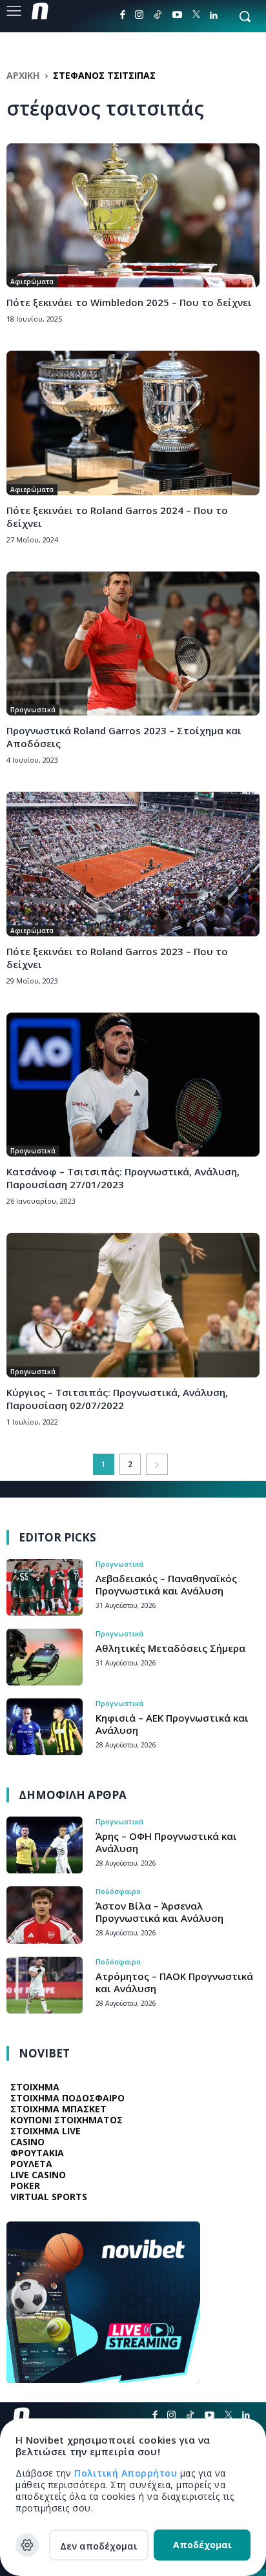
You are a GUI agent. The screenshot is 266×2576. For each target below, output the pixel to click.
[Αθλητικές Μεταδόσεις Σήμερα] (45, 1657)
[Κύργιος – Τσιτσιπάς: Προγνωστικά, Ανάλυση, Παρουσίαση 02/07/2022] (133, 1305)
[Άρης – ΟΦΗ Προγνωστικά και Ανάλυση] (45, 1845)
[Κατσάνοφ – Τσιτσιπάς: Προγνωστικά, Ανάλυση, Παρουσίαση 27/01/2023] (133, 1085)
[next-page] (157, 1464)
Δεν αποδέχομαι (99, 2546)
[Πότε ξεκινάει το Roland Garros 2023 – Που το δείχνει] (133, 864)
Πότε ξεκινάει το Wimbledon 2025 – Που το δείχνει (129, 302)
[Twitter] (196, 15)
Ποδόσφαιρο (118, 1891)
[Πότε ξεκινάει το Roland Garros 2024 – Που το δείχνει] (133, 423)
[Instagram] (139, 15)
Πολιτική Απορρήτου (127, 2473)
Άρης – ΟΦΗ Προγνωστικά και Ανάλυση (166, 1842)
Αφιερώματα (32, 282)
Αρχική (23, 75)
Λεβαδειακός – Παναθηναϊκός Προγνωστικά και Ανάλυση (166, 1584)
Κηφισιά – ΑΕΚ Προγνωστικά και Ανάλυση (172, 1724)
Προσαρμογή (27, 2545)
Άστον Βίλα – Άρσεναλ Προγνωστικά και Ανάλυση (159, 1912)
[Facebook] (123, 15)
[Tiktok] (158, 15)
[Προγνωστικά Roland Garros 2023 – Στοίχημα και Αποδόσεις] (133, 644)
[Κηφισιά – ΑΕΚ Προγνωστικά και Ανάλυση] (45, 1727)
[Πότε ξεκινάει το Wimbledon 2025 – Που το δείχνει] (133, 215)
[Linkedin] (214, 15)
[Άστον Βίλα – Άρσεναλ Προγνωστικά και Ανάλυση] (45, 1915)
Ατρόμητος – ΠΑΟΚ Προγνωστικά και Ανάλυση (174, 1982)
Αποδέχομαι (202, 2545)
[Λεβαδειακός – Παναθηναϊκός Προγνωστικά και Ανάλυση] (45, 1587)
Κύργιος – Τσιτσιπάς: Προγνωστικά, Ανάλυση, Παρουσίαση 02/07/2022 (117, 1399)
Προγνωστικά (33, 710)
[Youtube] (177, 15)
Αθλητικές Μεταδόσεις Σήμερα (170, 1648)
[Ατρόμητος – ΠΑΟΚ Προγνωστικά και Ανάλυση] (45, 1985)
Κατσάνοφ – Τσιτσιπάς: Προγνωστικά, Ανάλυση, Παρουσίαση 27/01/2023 (123, 1178)
